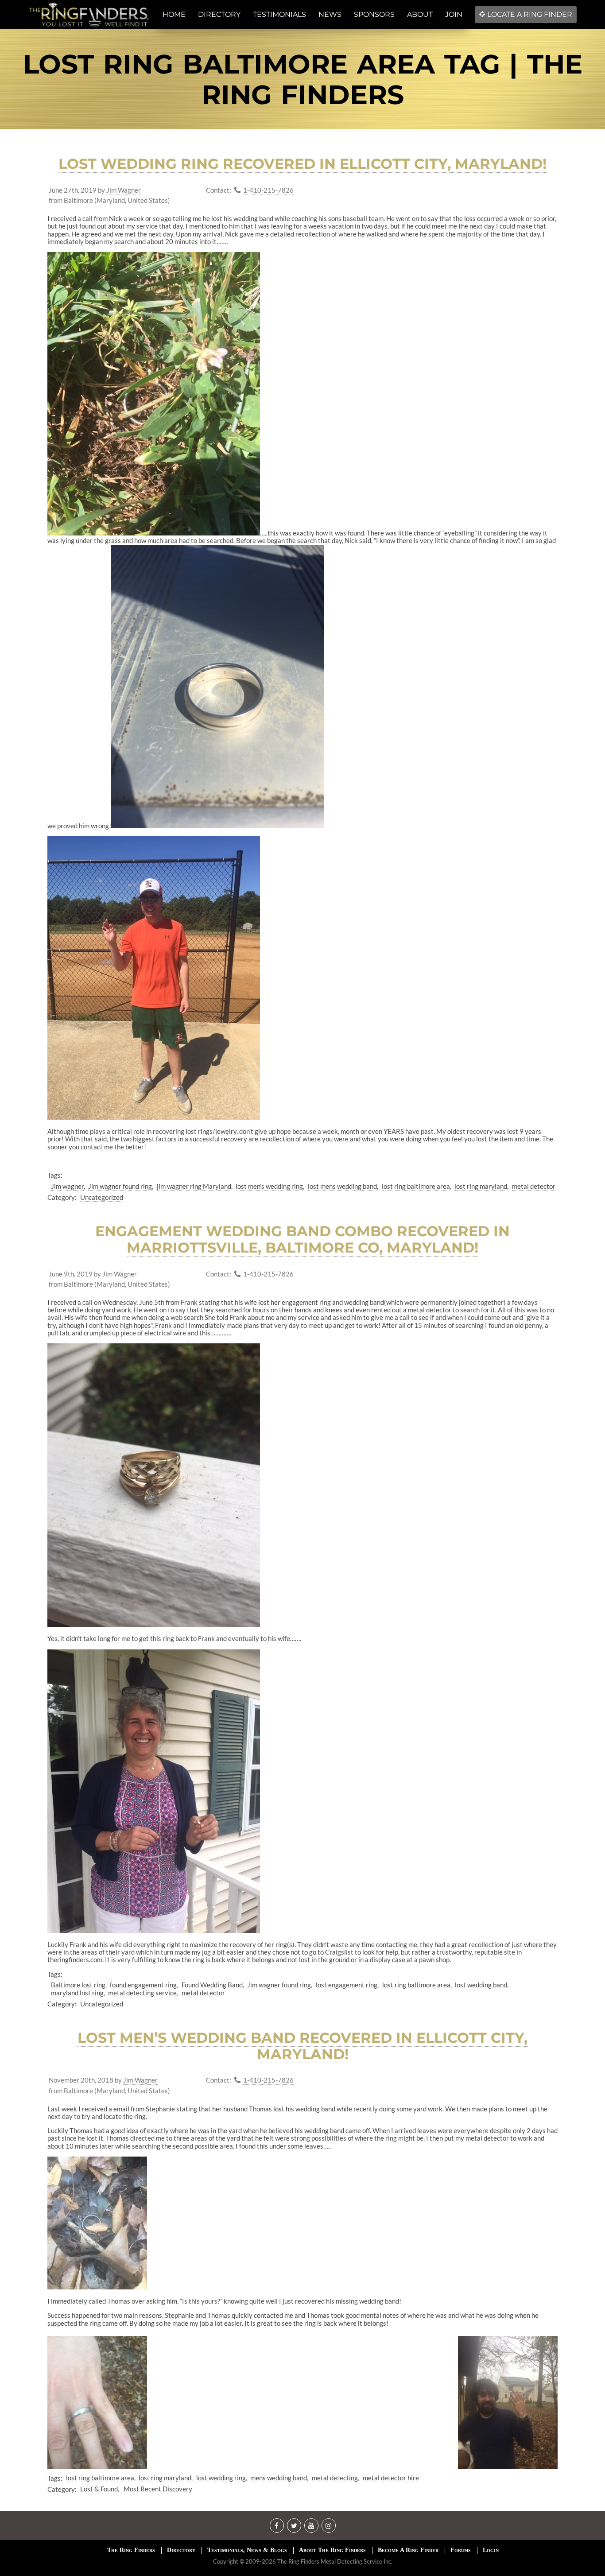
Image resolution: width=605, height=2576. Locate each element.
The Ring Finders (131, 2550)
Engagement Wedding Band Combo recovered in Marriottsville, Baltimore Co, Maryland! (302, 1239)
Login (491, 2550)
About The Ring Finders (332, 2550)
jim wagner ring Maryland (194, 1186)
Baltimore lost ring (78, 1985)
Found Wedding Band (212, 1985)
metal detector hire (391, 2478)
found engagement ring (143, 1985)
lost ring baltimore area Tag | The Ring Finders (303, 79)
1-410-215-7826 (268, 190)
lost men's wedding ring (269, 1186)
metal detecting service (142, 1993)
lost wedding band (481, 1985)
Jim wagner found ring (120, 1186)
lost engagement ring (347, 1985)
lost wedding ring (221, 2478)
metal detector (534, 1186)
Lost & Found (99, 2489)
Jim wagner (67, 1186)
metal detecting (335, 2478)
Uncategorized (102, 1197)
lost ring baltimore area (416, 1186)
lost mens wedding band (342, 1186)
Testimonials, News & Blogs (247, 2550)
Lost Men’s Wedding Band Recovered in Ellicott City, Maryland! (302, 2046)
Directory (181, 2550)
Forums (461, 2550)
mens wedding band (279, 2478)
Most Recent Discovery (158, 2489)
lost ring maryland (481, 1186)
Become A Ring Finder (408, 2550)
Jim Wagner (124, 190)
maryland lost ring (77, 1993)
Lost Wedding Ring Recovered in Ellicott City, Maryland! (302, 164)
